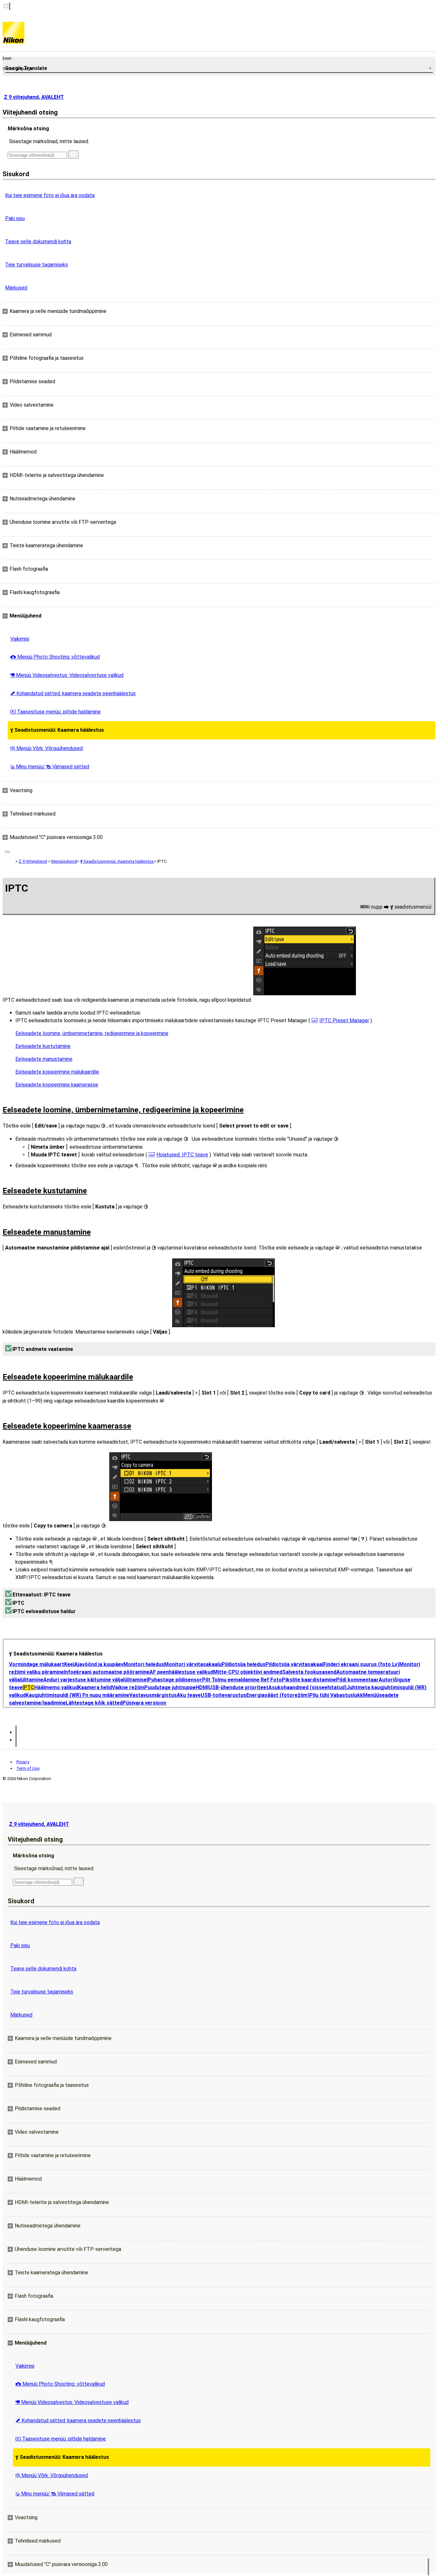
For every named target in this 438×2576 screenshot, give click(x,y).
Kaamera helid (95, 1687)
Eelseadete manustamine (44, 1059)
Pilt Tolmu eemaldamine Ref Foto (242, 1680)
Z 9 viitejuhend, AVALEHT (34, 97)
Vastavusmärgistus (153, 1695)
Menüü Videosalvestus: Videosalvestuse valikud (67, 675)
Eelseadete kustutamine (43, 1046)
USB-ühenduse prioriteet (238, 1687)
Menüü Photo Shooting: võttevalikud (55, 657)
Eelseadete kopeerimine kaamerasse (57, 1085)
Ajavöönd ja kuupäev (99, 1664)
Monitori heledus (144, 1664)
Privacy (23, 1762)
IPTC (28, 1687)
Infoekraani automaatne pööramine (107, 1672)
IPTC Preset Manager (344, 1020)
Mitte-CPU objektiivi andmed (248, 1672)
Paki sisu (15, 218)
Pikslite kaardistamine (309, 1680)
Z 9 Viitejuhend (33, 861)
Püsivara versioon (144, 1703)
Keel (69, 1664)
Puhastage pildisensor (175, 1680)
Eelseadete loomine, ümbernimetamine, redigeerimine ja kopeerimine (92, 1033)
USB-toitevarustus (223, 1695)
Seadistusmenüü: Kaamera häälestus (57, 730)
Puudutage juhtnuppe (170, 1687)
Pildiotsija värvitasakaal (294, 1664)
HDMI (202, 1687)
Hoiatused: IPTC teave (182, 1155)
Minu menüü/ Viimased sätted (50, 767)
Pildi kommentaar (357, 1680)
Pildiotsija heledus (244, 1664)
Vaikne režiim (128, 1687)
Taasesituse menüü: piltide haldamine (55, 712)
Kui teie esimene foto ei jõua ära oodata (50, 195)
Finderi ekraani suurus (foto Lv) (361, 1664)
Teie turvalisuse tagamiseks (37, 265)
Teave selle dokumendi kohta (38, 242)
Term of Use (28, 1768)
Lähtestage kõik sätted (94, 1703)
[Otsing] (73, 155)
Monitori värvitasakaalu (193, 1664)
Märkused (16, 288)
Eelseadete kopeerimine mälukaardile (57, 1072)
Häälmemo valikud (56, 1687)
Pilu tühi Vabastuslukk (336, 1695)
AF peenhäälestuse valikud (181, 1672)
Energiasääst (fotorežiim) (278, 1695)
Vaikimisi (20, 639)
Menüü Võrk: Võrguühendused (46, 748)
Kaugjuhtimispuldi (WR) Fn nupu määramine (77, 1695)
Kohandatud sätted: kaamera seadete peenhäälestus (73, 693)
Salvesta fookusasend (309, 1672)
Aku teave (189, 1695)
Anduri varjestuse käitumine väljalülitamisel (96, 1680)
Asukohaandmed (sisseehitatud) (307, 1687)
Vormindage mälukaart (37, 1664)
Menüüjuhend (64, 861)
